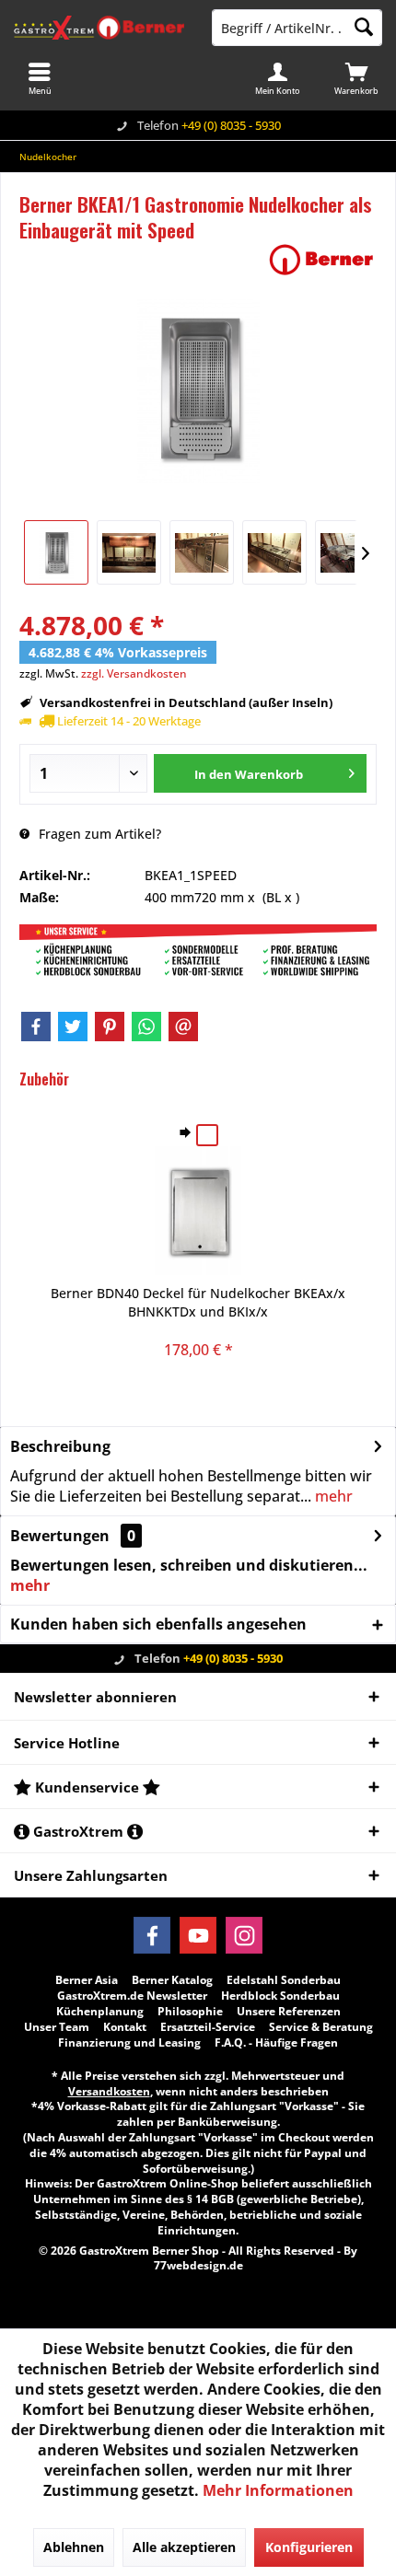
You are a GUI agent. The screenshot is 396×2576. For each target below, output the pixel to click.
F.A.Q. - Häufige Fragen (276, 2043)
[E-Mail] (183, 1027)
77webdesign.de (198, 2265)
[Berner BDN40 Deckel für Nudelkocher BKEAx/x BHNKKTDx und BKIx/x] (198, 1211)
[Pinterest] (110, 1027)
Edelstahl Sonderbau (284, 1980)
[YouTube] (198, 1935)
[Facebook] (36, 1027)
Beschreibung (60, 1446)
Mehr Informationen (278, 2490)
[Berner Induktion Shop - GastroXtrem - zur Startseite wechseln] (99, 28)
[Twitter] (73, 1027)
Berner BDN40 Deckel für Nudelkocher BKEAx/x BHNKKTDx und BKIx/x (198, 1302)
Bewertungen (60, 1536)
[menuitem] (356, 78)
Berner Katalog (172, 1980)
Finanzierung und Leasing (129, 2043)
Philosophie (190, 2012)
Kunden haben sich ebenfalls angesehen (158, 1624)
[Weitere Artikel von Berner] (321, 260)
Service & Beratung (321, 2027)
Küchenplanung (100, 2012)
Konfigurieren (309, 2547)
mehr (332, 1496)
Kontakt (125, 2027)
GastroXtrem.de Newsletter (132, 1996)
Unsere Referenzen (289, 2012)
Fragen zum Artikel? (98, 834)
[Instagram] (244, 1935)
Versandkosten (109, 2091)
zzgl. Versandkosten (134, 673)
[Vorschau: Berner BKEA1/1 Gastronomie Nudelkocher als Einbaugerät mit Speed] (56, 552)
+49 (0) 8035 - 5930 (231, 125)
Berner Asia (87, 1980)
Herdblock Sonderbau (280, 1996)
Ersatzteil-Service (208, 2027)
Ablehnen (74, 2547)
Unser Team (57, 2027)
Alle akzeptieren (184, 2547)
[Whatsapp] (146, 1027)
